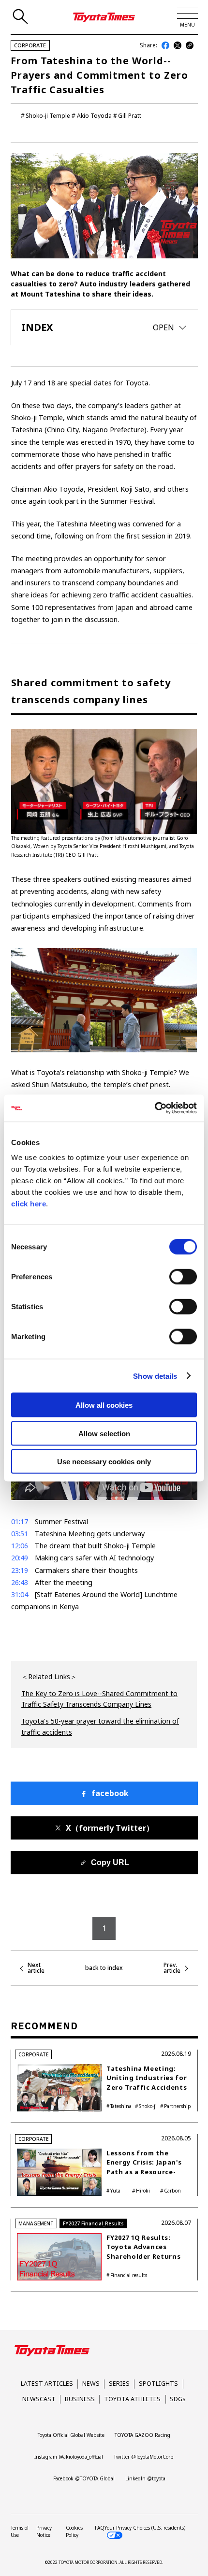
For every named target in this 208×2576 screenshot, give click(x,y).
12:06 (20, 1546)
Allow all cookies (104, 1405)
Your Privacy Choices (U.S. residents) (145, 2528)
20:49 (20, 1558)
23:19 (20, 1570)
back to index (104, 1968)
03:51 (20, 1534)
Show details (155, 1376)
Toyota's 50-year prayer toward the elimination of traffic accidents (100, 1726)
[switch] (183, 1277)
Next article (36, 1968)
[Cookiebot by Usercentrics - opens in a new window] (155, 1108)
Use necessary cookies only (104, 1462)
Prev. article (172, 1968)
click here (29, 1204)
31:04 (20, 1594)
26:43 (20, 1582)
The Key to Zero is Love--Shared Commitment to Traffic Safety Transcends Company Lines (99, 1699)
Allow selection (104, 1433)
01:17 (20, 1522)
